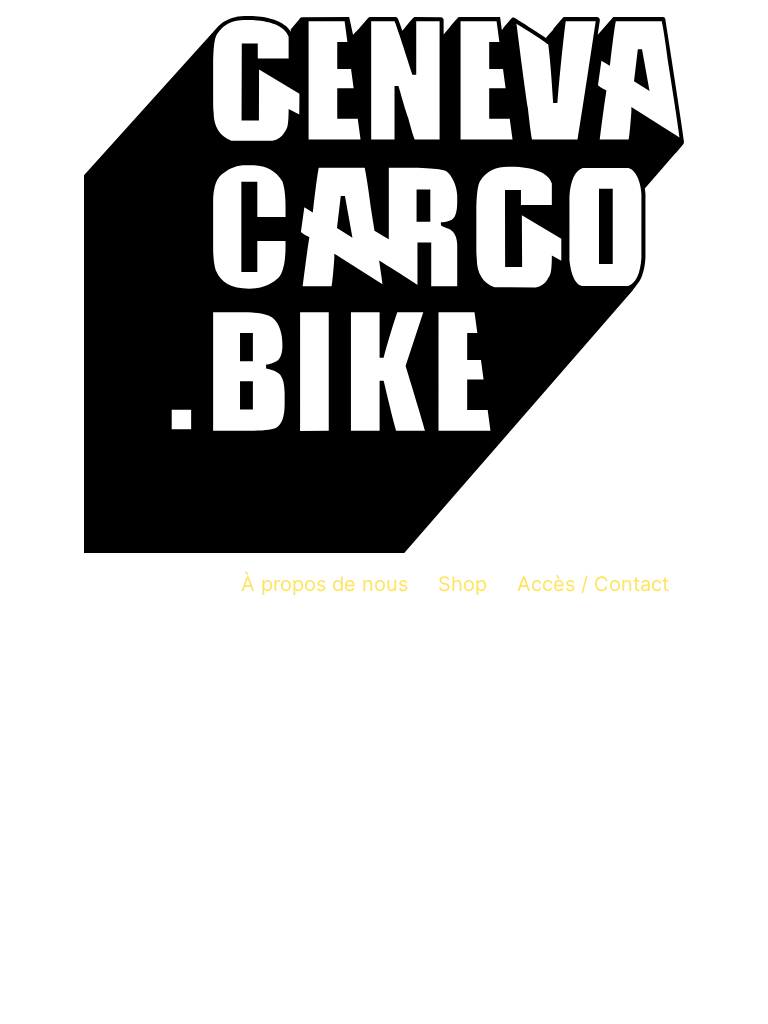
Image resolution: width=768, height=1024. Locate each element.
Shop (462, 584)
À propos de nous (324, 584)
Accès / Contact (593, 584)
